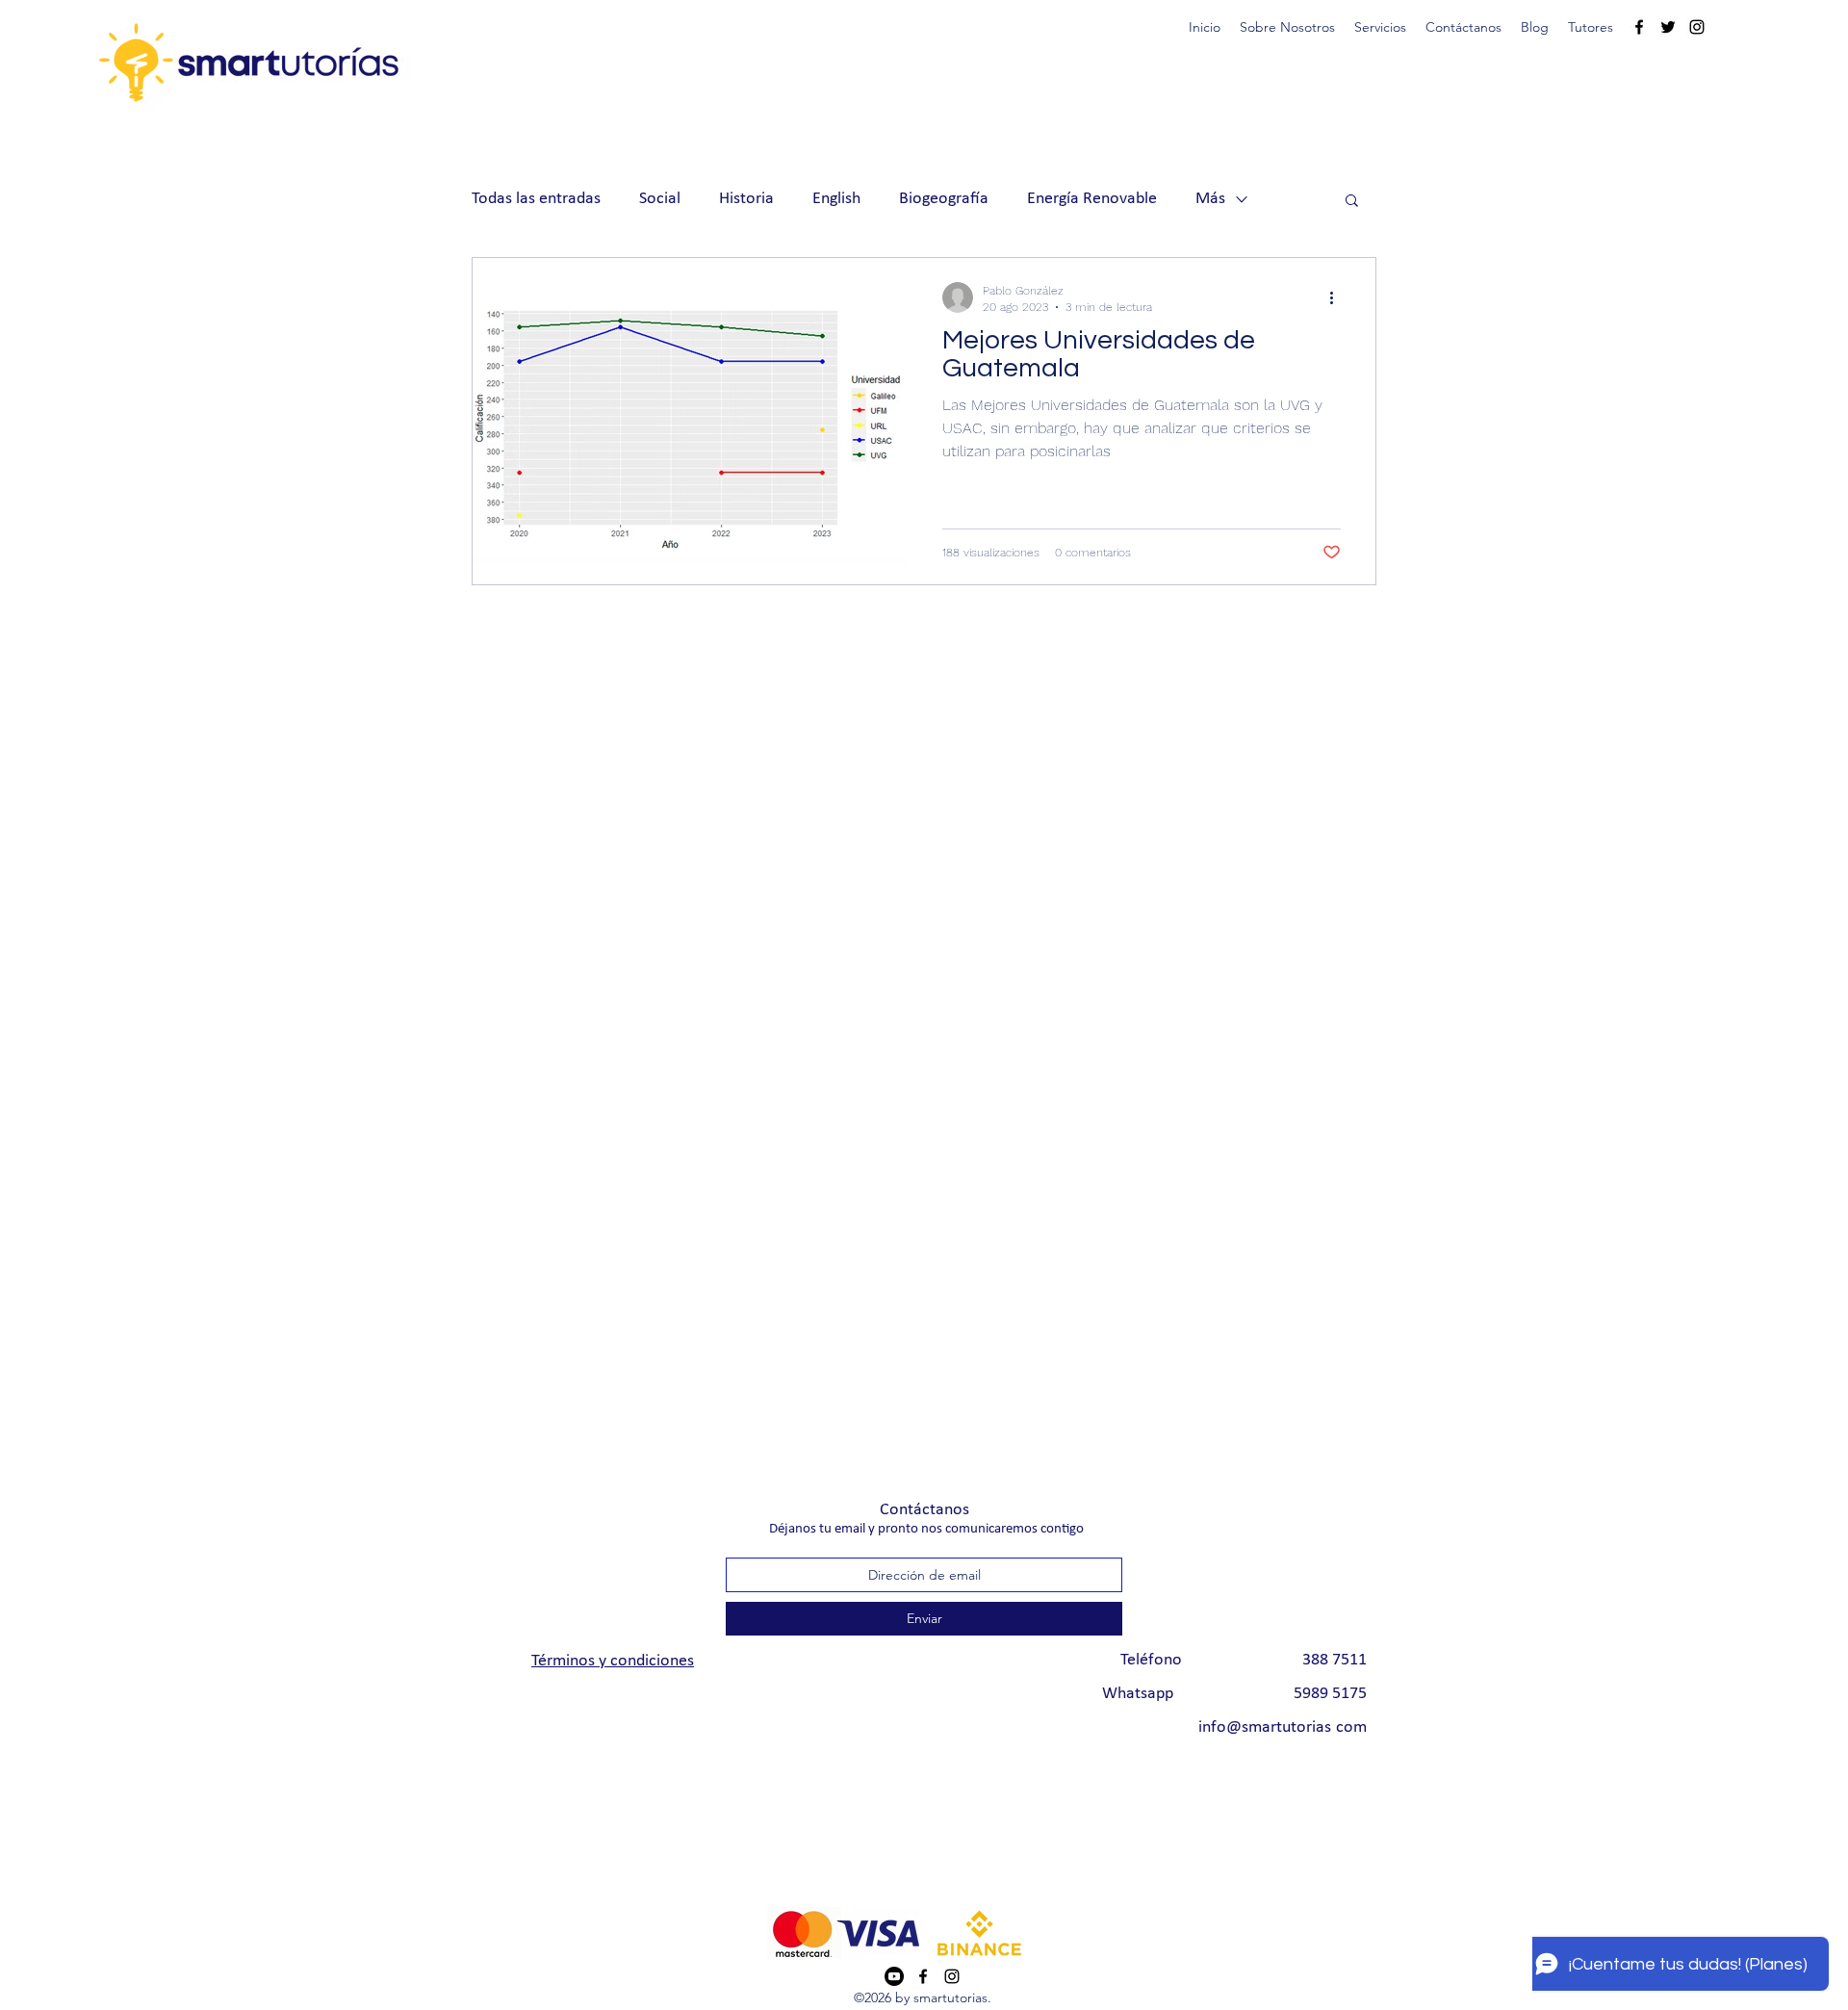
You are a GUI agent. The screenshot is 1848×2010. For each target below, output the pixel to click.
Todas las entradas (536, 199)
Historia (746, 199)
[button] (1380, 27)
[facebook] (1639, 27)
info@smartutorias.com (1283, 1727)
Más (1210, 199)
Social (660, 199)
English (836, 199)
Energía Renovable (1092, 199)
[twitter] (1668, 27)
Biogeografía (944, 199)
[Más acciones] (1338, 297)
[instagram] (1697, 27)
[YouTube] (894, 1976)
